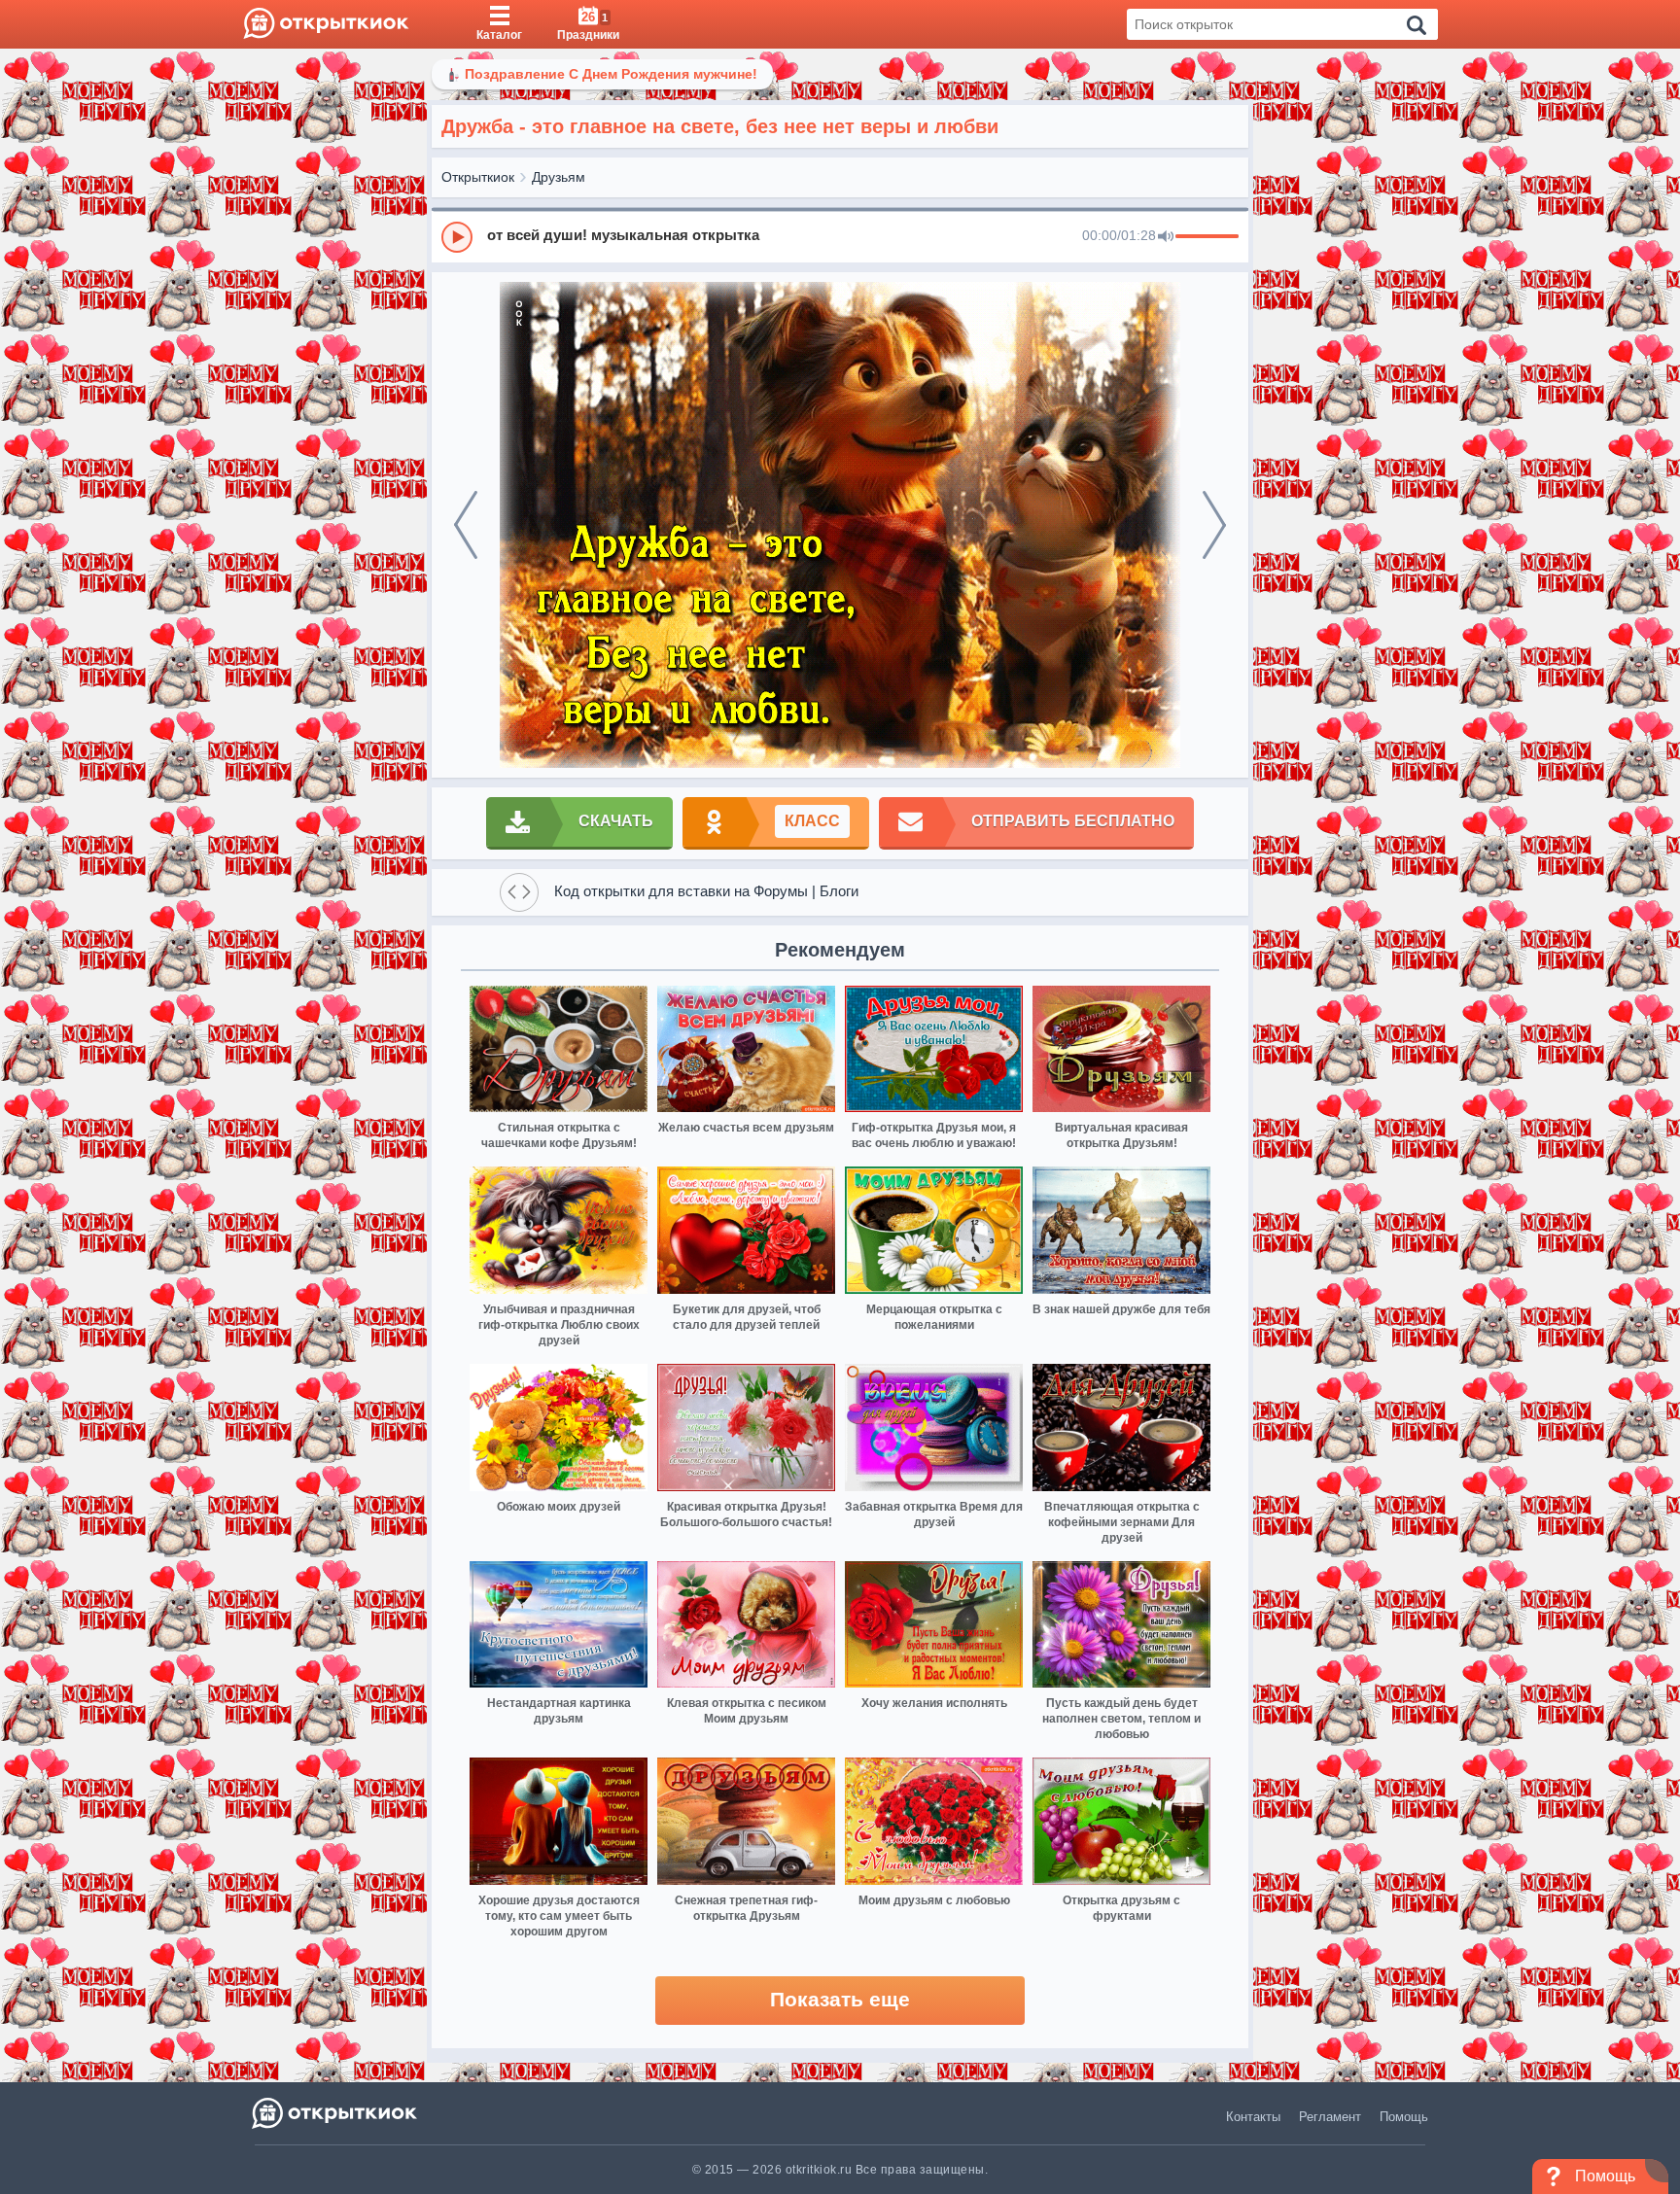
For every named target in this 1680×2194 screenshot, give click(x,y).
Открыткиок (478, 177)
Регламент (1330, 2117)
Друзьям (559, 177)
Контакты (1253, 2117)
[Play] (457, 237)
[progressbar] (1207, 237)
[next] (1214, 525)
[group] (840, 236)
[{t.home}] (336, 2113)
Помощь (1404, 2117)
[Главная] (326, 24)
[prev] (466, 525)
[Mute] (1166, 237)
